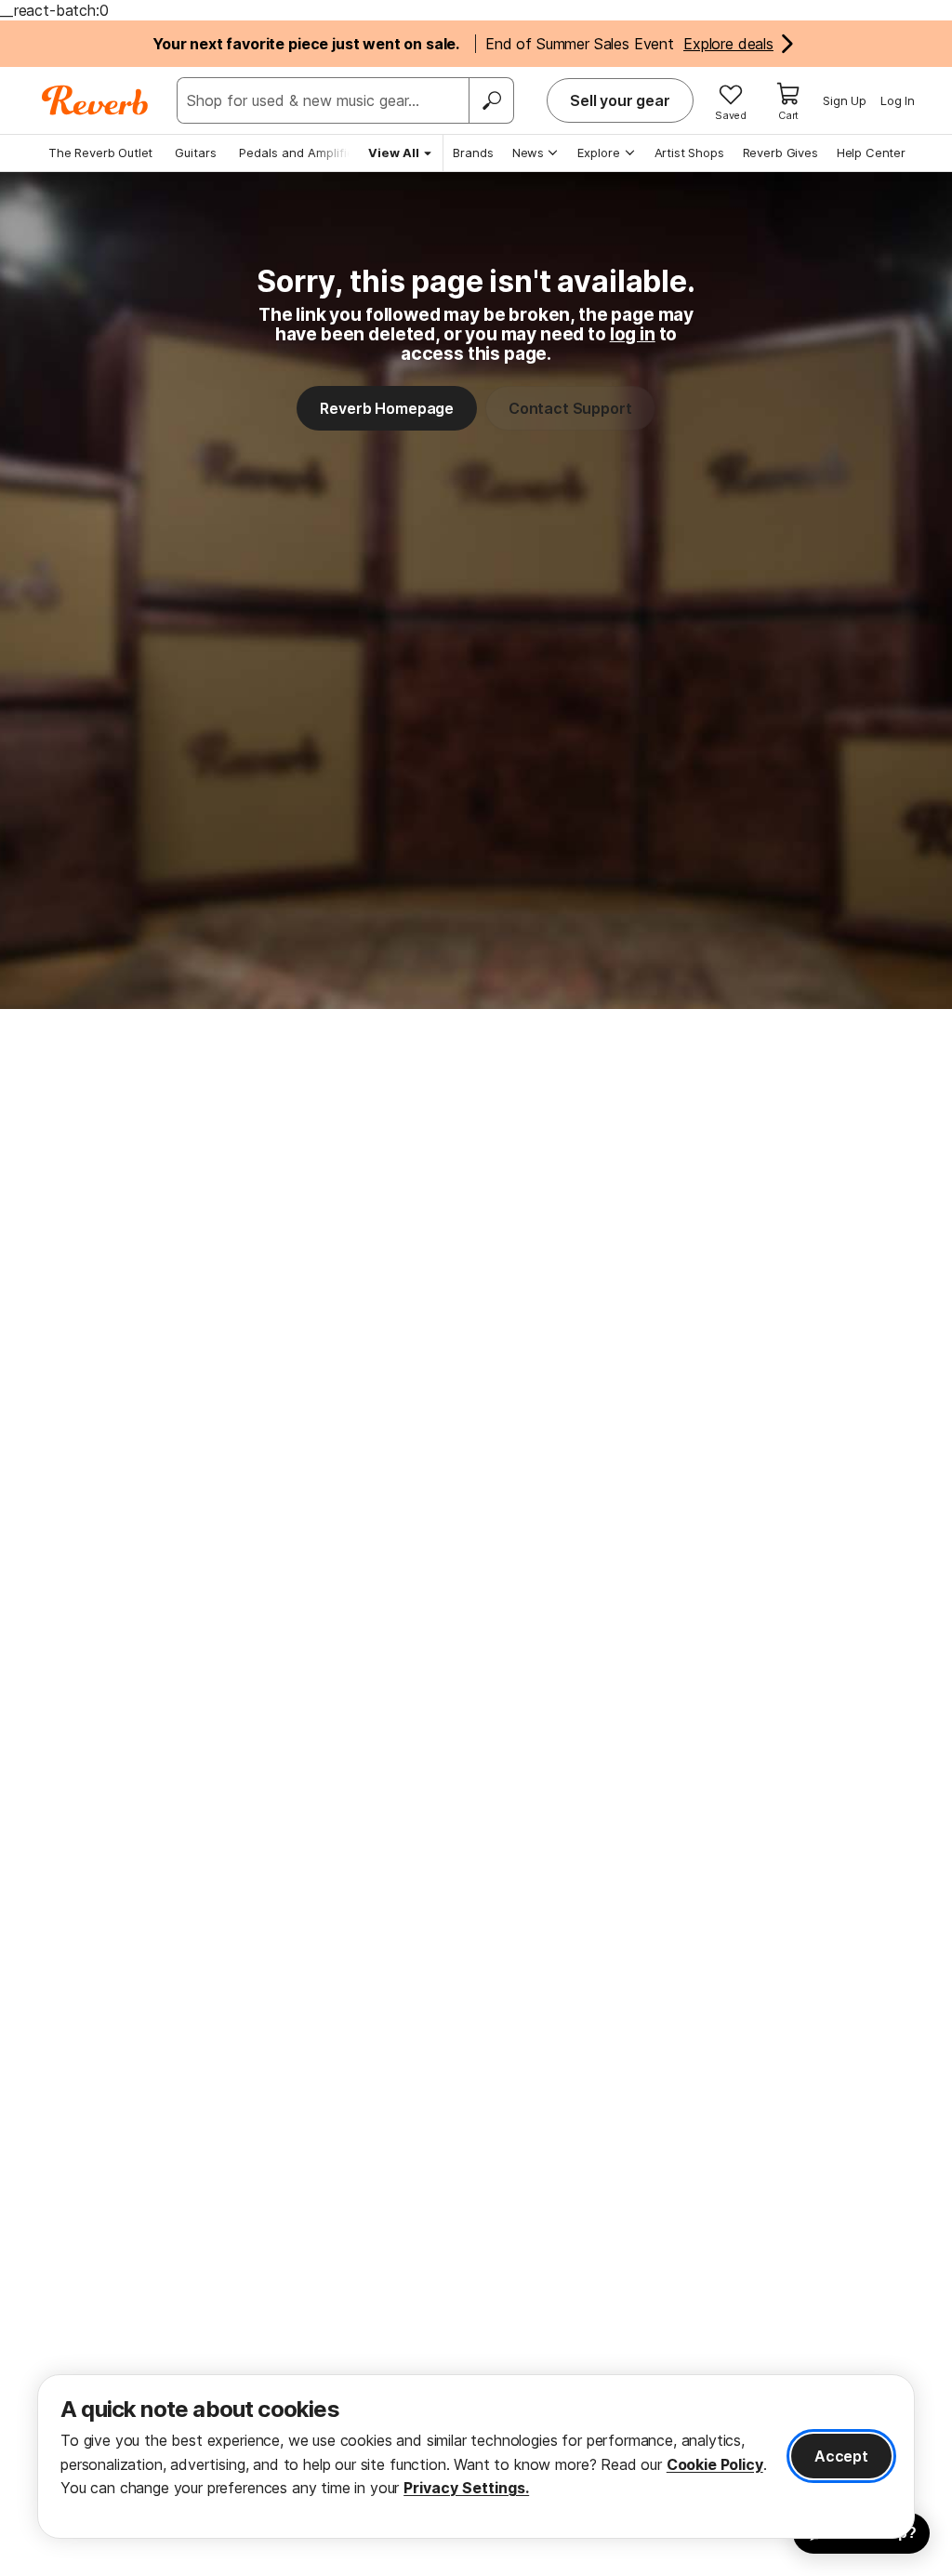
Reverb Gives (780, 153)
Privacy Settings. (466, 2488)
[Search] (491, 100)
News (528, 153)
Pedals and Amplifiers (302, 153)
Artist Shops (689, 153)
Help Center (871, 153)
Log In (898, 100)
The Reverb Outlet (100, 153)
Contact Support (570, 408)
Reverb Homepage (387, 408)
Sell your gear (620, 100)
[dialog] (476, 2456)
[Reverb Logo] (95, 100)
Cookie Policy (715, 2464)
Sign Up (845, 100)
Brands (473, 153)
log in (633, 334)
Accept (841, 2456)
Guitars (196, 153)
